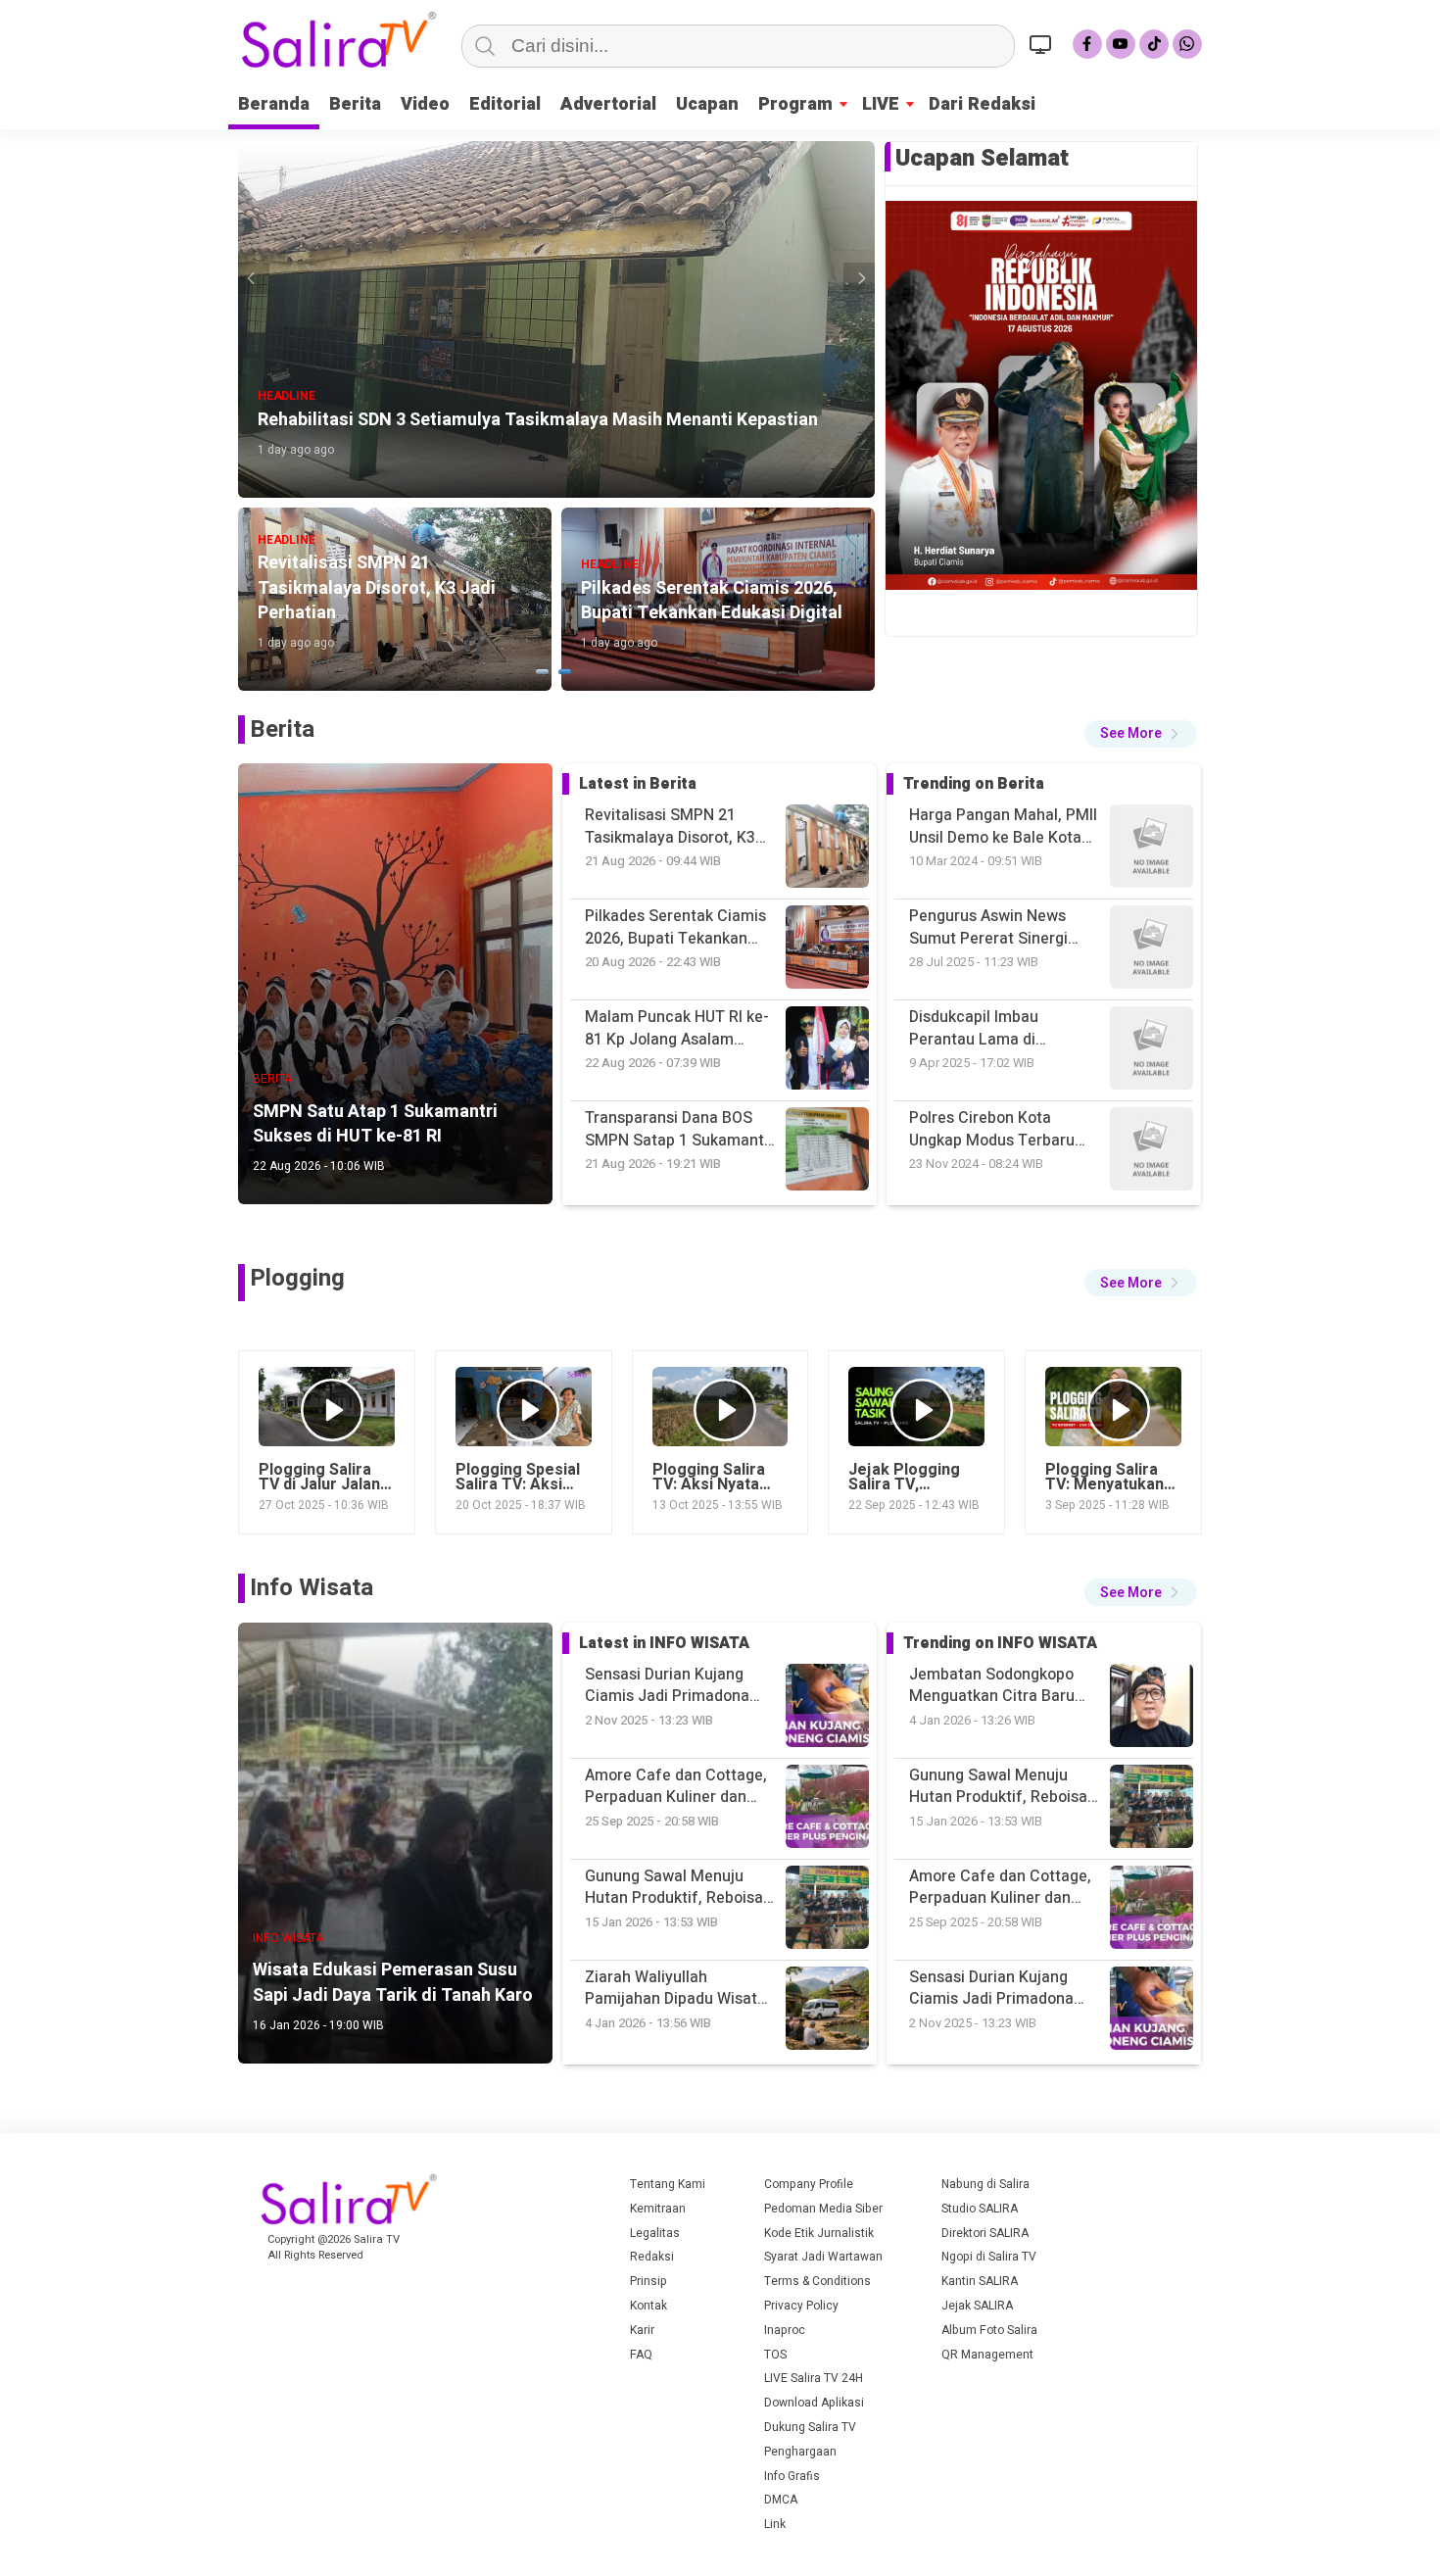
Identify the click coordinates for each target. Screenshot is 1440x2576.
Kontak (648, 2306)
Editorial (505, 104)
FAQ (641, 2355)
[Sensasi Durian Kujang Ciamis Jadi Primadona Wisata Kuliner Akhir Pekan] (1152, 1809)
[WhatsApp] (1187, 44)
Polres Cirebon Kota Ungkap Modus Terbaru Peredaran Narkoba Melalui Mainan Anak (992, 1028)
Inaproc (785, 2330)
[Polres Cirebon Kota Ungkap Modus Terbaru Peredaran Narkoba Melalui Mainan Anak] (1152, 950)
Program (795, 104)
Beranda (274, 104)
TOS (775, 2355)
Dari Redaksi (982, 104)
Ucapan (707, 104)
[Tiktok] (1154, 44)
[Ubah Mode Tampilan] (1043, 44)
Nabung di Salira (985, 2184)
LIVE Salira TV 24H (814, 2378)
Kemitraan (658, 2209)
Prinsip (648, 2281)
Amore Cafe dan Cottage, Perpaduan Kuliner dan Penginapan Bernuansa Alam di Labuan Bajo (1000, 1787)
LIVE (881, 104)
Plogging (297, 1278)
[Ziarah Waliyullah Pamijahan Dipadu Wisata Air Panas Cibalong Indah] (1152, 1910)
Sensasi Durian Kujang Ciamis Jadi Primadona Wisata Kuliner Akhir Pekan (1005, 1888)
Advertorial (608, 104)
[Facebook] (1087, 44)
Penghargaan (800, 2452)
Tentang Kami (668, 2184)
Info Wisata (312, 1588)
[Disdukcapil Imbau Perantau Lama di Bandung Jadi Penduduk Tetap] (1152, 849)
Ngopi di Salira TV (989, 2257)
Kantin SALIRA (980, 2281)
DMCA (781, 2500)
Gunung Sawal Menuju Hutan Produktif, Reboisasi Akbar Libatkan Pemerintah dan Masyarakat (1004, 1686)
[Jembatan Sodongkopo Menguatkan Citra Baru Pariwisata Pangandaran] (1152, 2011)
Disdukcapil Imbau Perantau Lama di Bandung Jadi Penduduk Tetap (995, 927)
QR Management (987, 2355)
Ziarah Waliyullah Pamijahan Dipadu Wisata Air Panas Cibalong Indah (1000, 1989)
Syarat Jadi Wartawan (823, 2257)
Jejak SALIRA (977, 2306)
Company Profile (809, 2184)
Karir (642, 2330)
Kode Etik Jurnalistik (819, 2233)
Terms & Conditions (817, 2281)
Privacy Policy (801, 2306)
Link (775, 2524)
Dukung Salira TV (810, 2427)
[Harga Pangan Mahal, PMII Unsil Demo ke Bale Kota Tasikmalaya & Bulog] (1152, 1152)
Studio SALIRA (980, 2209)
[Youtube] (1121, 44)
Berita (355, 104)
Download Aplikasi (814, 2403)
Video (425, 104)
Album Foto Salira (989, 2330)
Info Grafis (792, 2476)
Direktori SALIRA (985, 2233)
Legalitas (655, 2233)
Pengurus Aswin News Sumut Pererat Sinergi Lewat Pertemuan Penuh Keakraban (997, 826)
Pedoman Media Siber (823, 2209)
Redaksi (652, 2257)
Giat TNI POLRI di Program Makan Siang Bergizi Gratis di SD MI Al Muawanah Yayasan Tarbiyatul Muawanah (1003, 1129)
